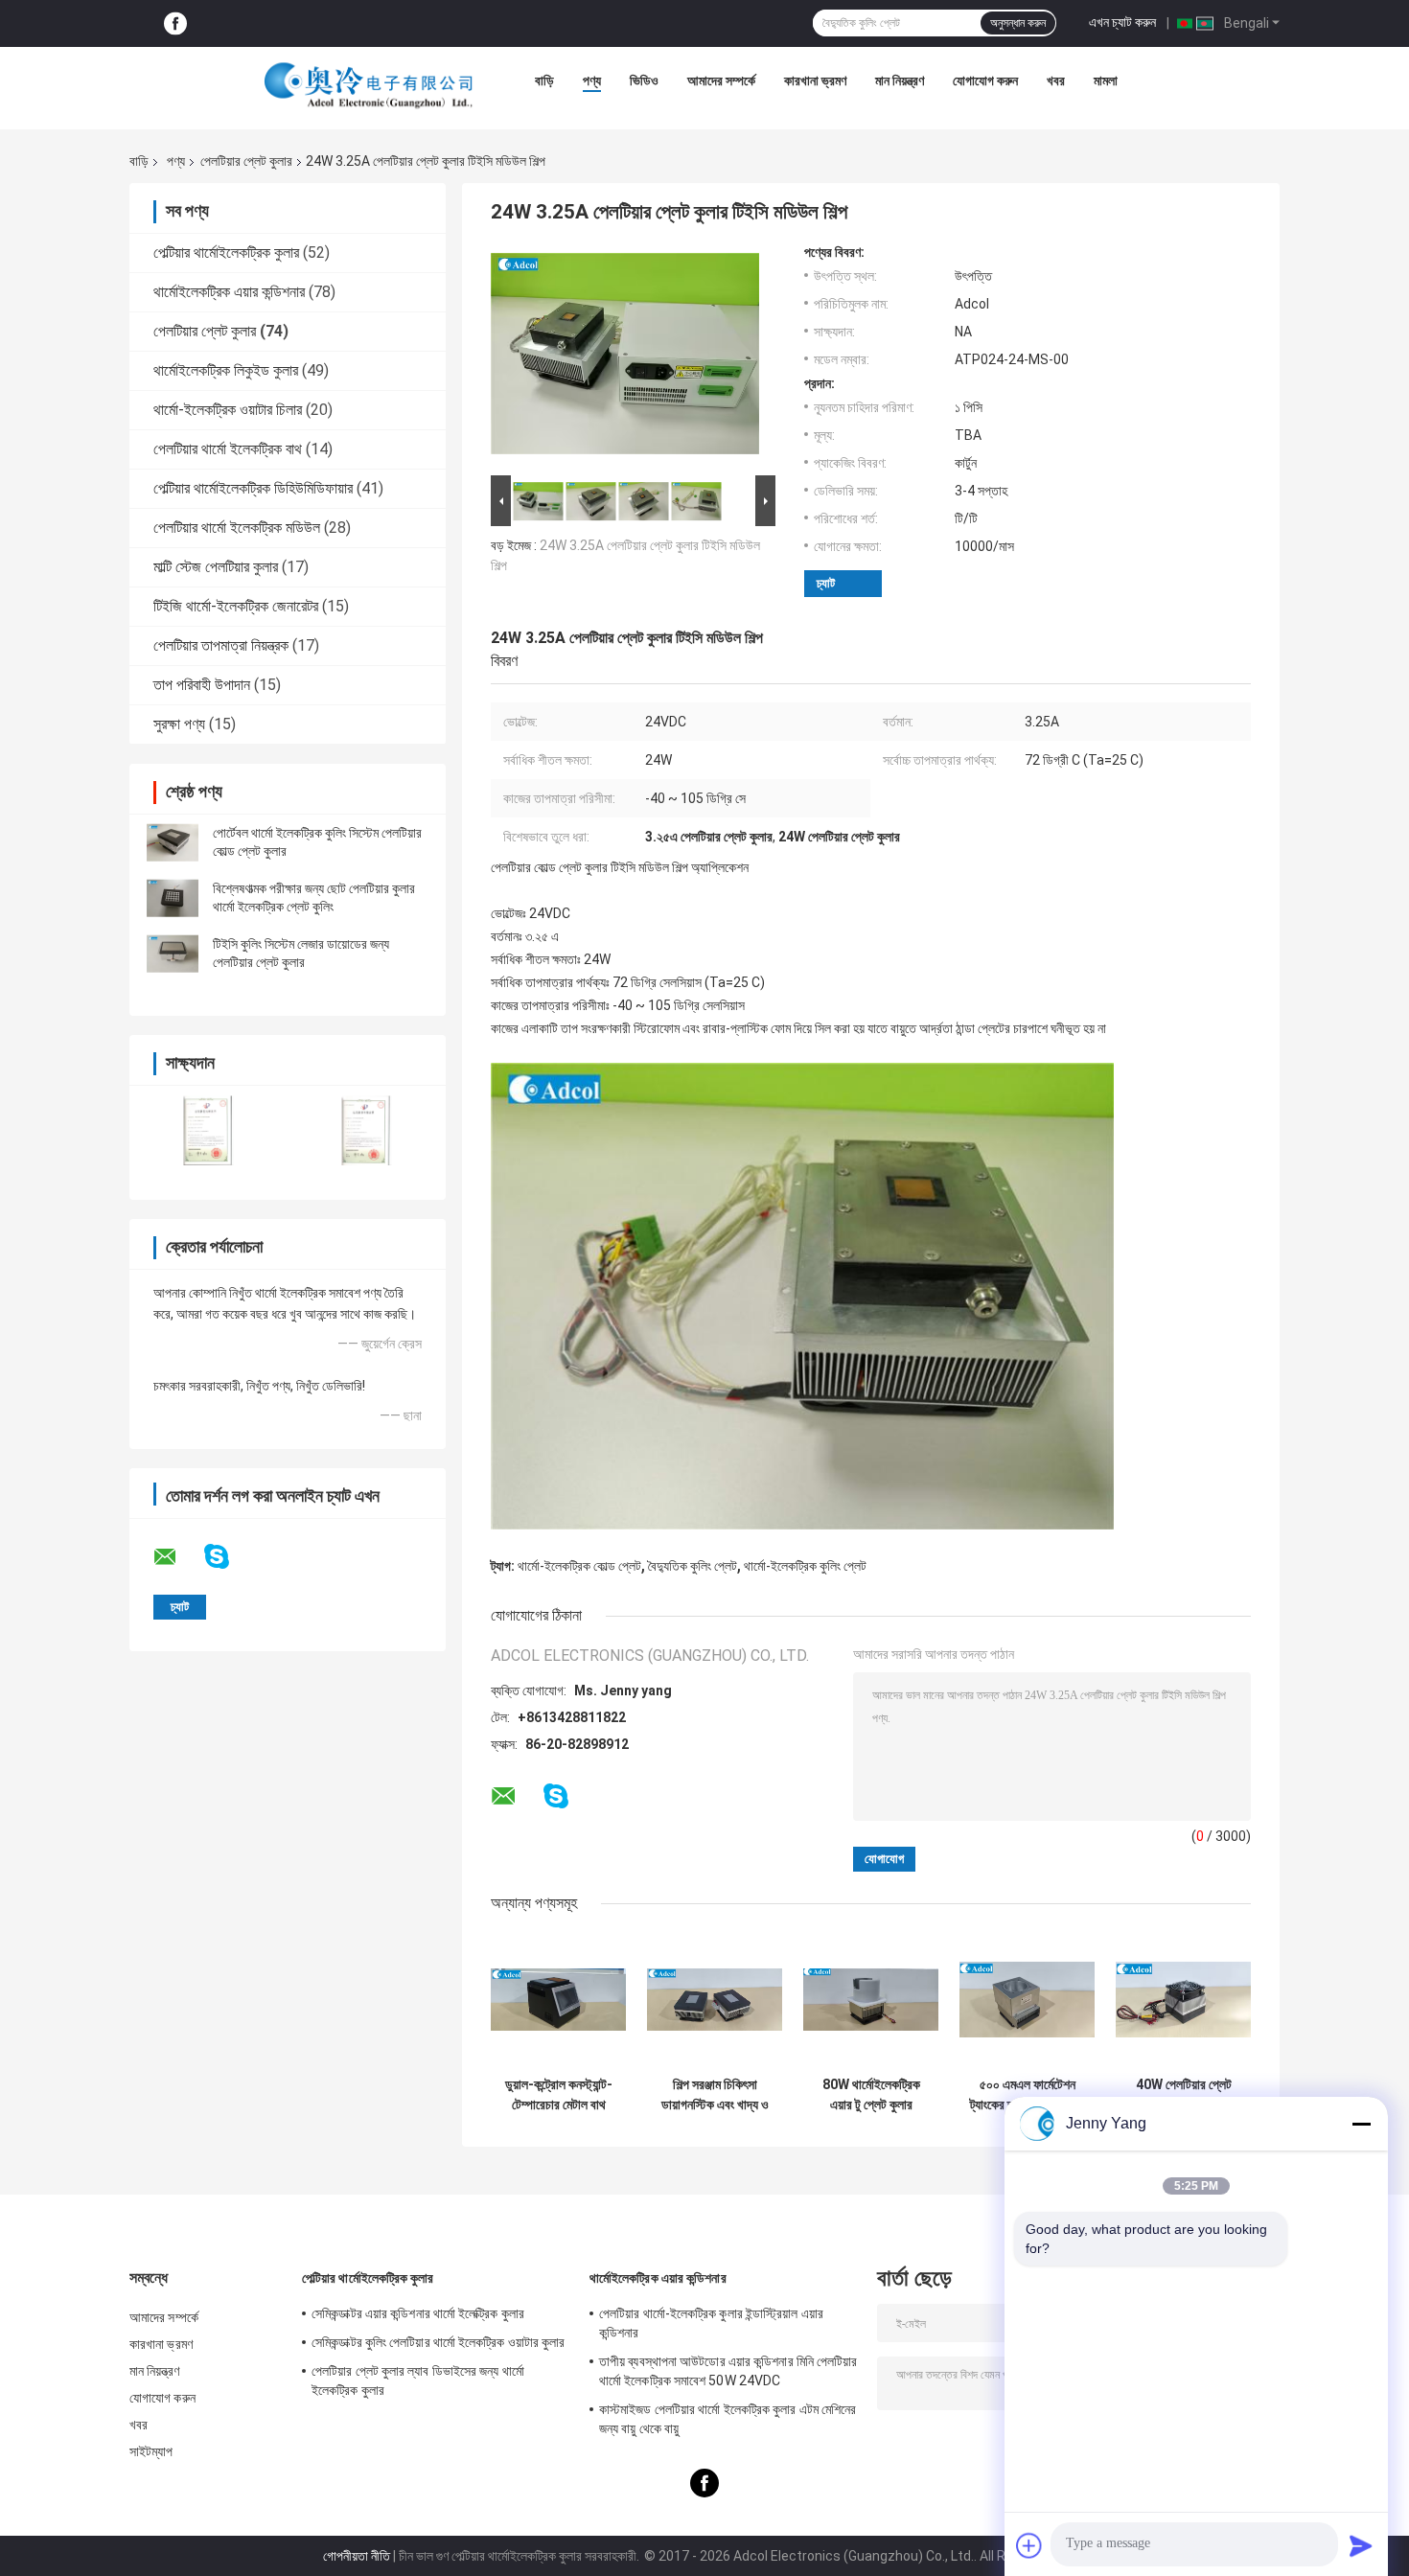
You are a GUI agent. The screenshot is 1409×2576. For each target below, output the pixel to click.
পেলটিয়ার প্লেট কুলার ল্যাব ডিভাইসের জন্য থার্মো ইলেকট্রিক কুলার (418, 2380)
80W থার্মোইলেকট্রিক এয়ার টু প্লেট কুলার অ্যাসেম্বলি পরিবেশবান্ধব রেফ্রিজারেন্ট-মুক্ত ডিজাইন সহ (871, 2095)
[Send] (1361, 2545)
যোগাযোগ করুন (985, 80)
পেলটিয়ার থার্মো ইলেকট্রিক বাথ (228, 449)
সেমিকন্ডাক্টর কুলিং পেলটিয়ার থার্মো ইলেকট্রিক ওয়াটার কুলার (439, 2342)
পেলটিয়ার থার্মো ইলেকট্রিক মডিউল (237, 528)
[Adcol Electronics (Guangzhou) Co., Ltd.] (369, 85)
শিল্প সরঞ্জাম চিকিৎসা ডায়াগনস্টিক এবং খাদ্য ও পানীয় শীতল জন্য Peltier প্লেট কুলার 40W (715, 2095)
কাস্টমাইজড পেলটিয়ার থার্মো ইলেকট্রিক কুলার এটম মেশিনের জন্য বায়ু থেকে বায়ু (728, 2419)
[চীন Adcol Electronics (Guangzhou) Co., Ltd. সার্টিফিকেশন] (208, 1130)
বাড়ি (544, 80)
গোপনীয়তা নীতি (357, 2556)
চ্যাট (826, 583)
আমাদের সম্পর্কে (721, 80)
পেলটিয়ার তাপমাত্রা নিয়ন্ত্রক (221, 645)
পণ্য (592, 80)
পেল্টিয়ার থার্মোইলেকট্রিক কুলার (226, 253)
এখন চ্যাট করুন (1122, 22)
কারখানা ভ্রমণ (815, 80)
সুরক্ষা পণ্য (179, 724)
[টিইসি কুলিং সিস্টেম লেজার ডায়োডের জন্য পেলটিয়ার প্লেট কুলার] (173, 954)
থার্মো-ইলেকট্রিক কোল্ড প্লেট (579, 1566)
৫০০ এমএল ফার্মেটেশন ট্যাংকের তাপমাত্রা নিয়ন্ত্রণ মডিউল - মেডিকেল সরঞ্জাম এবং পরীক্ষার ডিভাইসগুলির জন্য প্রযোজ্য (1027, 2095)
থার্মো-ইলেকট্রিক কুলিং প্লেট (805, 1566)
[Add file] (1029, 2545)
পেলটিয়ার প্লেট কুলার (246, 161)
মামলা (1106, 80)
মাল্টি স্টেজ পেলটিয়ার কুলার (216, 567)
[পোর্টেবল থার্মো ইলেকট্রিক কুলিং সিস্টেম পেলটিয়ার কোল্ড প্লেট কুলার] (173, 842)
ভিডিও (644, 80)
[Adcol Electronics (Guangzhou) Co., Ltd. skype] (229, 1557)
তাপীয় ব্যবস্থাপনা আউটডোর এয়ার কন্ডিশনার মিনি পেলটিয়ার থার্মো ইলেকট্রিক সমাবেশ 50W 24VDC (728, 2371)
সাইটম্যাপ (151, 2451)
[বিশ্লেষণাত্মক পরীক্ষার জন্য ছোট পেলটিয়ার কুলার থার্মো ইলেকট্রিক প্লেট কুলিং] (173, 898)
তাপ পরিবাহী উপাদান (202, 685)
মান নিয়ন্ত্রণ (900, 80)
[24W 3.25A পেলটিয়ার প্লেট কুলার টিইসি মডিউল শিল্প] (625, 357)
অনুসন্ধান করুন (1018, 23)
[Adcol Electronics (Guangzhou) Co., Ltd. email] (177, 1557)
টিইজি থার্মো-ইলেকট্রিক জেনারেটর (236, 606)
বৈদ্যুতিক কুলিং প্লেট (693, 1566)
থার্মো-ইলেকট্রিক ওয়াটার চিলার (228, 410)
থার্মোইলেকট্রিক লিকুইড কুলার (226, 370)
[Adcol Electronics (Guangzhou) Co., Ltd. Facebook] (175, 23)
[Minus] (1361, 2124)
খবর (1056, 80)
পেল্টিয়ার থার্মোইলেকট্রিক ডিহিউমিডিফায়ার (253, 488)
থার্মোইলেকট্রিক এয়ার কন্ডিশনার (229, 292)
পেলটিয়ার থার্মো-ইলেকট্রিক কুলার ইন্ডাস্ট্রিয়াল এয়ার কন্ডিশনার (711, 2323)
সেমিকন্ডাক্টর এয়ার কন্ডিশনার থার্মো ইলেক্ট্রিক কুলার (418, 2313)
